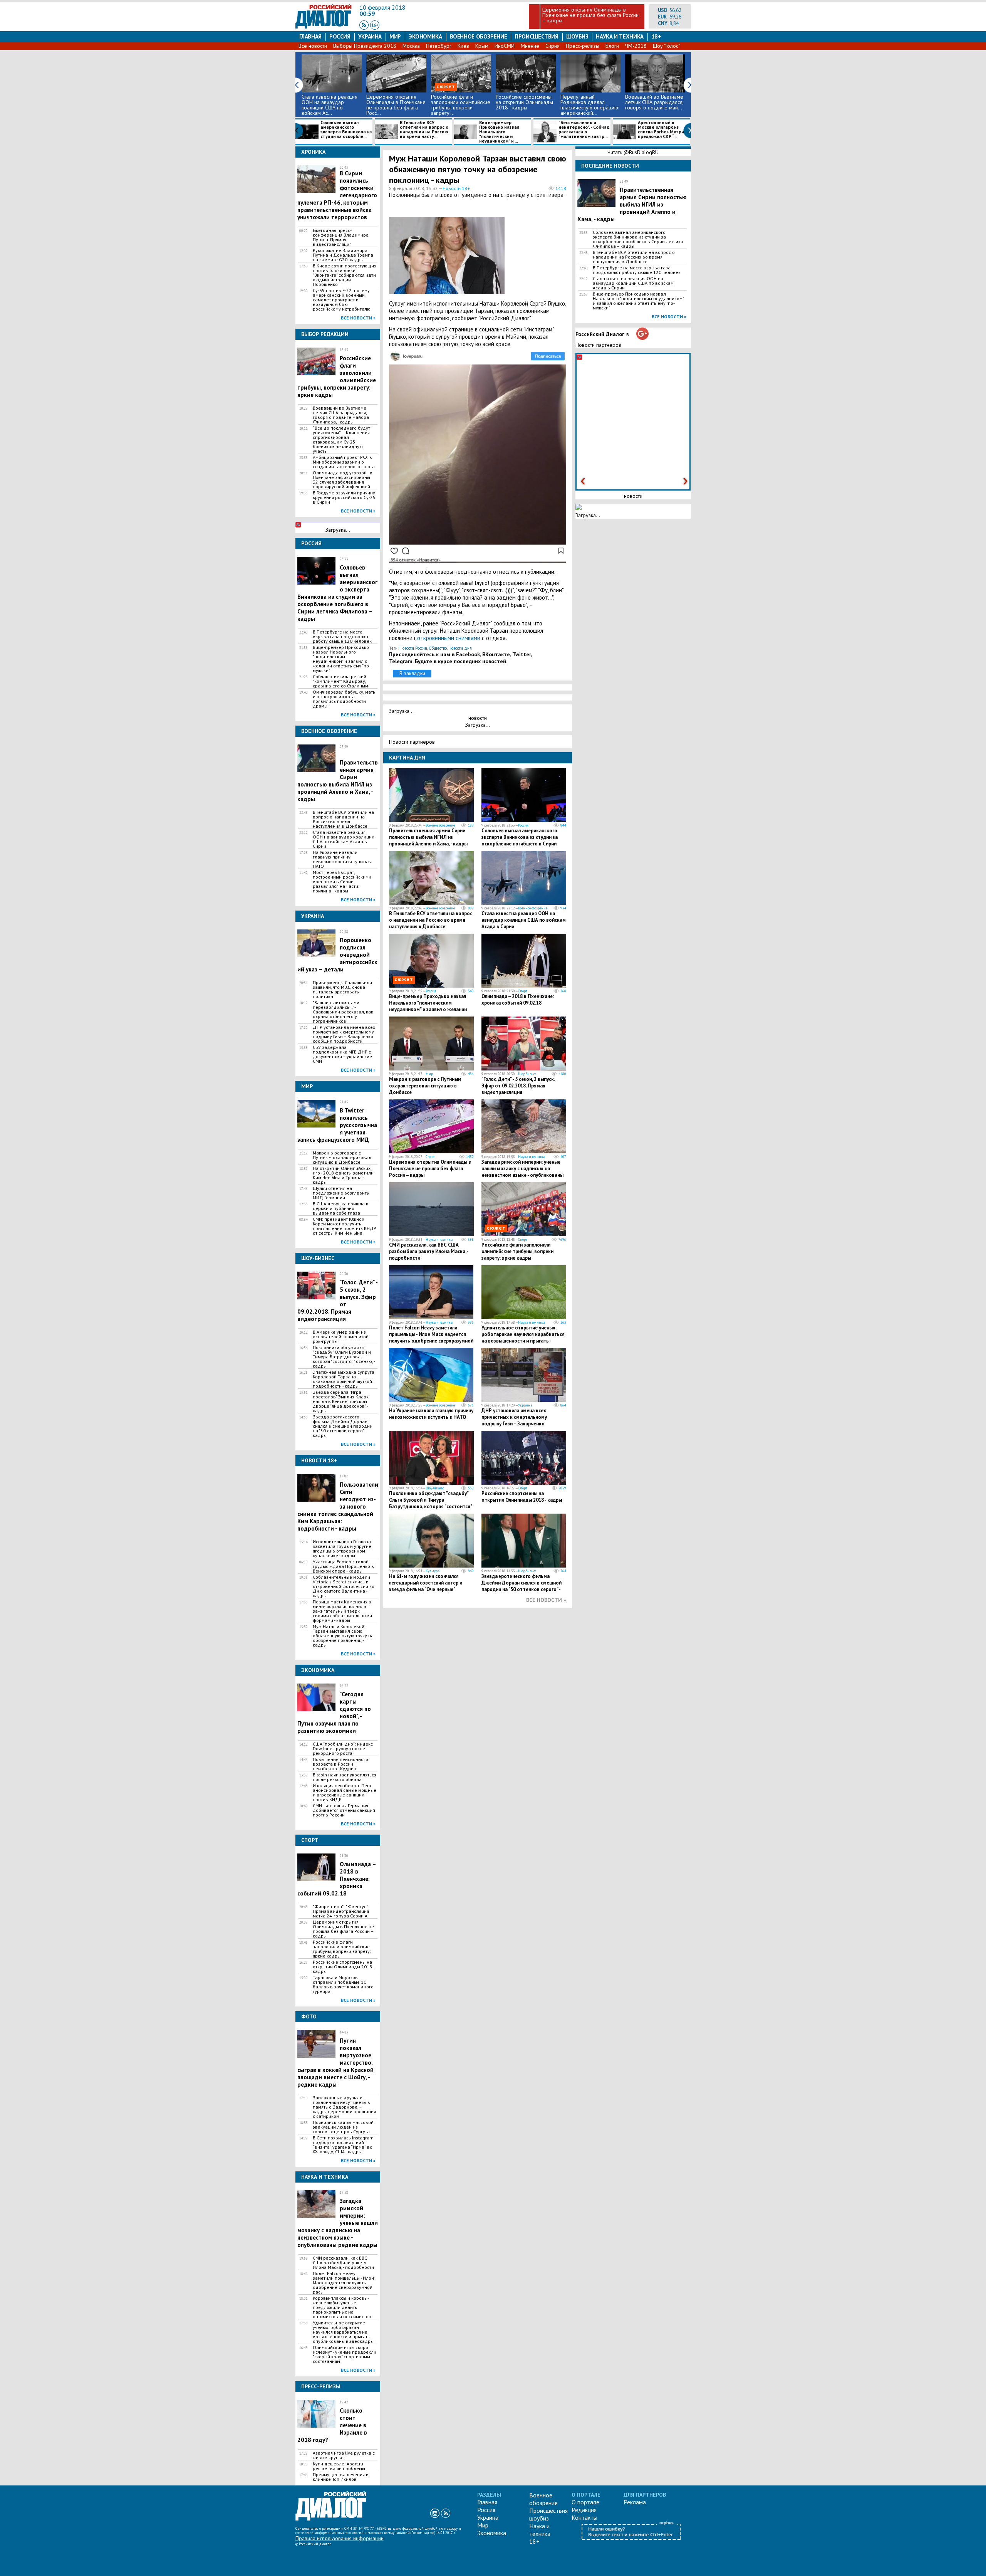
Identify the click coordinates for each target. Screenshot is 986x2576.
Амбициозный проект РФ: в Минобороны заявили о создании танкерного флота (344, 462)
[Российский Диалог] (324, 27)
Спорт (522, 991)
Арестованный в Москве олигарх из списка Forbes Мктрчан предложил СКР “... (664, 130)
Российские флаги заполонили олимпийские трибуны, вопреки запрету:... (461, 105)
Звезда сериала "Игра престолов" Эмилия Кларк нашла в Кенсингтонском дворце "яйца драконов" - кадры (341, 1401)
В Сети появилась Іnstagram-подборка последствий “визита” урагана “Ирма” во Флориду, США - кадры (344, 2145)
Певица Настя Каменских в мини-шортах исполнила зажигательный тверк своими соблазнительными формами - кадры (342, 1611)
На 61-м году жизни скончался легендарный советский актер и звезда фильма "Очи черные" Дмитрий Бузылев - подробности (427, 1586)
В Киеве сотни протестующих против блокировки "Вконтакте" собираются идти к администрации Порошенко (345, 275)
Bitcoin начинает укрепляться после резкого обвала (345, 1777)
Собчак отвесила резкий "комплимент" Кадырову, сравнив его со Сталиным (340, 681)
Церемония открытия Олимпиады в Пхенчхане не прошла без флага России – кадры (590, 15)
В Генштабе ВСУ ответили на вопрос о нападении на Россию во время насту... (424, 130)
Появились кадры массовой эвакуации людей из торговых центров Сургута (343, 2127)
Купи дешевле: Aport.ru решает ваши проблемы (339, 2466)
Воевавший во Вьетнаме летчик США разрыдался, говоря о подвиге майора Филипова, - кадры (341, 415)
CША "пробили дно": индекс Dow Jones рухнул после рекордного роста (343, 1749)
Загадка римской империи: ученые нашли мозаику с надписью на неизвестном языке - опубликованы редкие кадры (522, 1172)
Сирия (553, 46)
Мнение (530, 46)
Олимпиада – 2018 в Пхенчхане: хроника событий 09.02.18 (518, 1000)
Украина (370, 36)
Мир (395, 36)
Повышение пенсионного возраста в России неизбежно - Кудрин (340, 1764)
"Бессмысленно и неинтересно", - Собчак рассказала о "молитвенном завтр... (584, 130)
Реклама (635, 2502)
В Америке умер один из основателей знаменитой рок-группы (341, 1337)
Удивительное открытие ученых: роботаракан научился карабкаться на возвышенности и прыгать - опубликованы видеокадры (343, 2332)
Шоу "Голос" (666, 46)
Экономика (425, 36)
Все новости (313, 46)
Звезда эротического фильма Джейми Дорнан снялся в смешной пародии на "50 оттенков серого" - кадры (343, 1426)
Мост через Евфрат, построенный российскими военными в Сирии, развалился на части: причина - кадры (342, 882)
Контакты (584, 2517)
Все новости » (358, 318)
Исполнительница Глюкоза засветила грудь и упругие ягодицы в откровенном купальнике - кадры (342, 1549)
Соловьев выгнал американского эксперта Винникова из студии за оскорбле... (346, 130)
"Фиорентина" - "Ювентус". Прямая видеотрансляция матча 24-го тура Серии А (341, 1911)
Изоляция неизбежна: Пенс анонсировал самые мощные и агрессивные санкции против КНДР (345, 1793)
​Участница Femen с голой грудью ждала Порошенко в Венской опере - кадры (343, 1566)
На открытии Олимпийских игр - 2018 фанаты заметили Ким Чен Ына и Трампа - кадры (343, 1175)
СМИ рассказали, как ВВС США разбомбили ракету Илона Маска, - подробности (343, 2263)
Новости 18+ (456, 188)
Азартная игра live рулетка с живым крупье (344, 2455)
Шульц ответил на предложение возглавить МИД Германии (341, 1193)
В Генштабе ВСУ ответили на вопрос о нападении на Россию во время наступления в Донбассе (343, 819)
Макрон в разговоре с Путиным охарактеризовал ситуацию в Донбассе (342, 1158)
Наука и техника (620, 36)
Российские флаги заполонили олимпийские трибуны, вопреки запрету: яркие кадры (342, 1949)
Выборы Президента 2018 (365, 46)
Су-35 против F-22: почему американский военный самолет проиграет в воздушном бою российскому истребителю (342, 300)
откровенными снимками (449, 638)
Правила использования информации (340, 2538)
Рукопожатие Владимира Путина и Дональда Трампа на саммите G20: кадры (343, 255)
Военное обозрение (479, 36)
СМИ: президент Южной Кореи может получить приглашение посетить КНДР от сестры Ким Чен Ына (345, 1226)
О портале (585, 2502)
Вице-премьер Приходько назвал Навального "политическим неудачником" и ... (499, 132)
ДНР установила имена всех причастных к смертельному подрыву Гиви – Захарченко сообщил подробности (344, 1034)
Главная (310, 36)
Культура (433, 1571)
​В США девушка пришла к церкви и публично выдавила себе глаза (340, 1208)
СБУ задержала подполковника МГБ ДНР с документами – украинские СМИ (342, 1054)
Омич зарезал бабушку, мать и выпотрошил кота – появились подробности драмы (344, 699)
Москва (411, 46)
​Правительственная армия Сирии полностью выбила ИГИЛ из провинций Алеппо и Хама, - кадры (338, 781)
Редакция (584, 2510)
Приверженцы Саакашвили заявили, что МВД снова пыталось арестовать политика (342, 990)
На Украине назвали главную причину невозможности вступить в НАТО (342, 859)
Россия (340, 36)
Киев (463, 46)
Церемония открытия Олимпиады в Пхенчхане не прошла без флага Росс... (396, 105)
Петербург (439, 46)
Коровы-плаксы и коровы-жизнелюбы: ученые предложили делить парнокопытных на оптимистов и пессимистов (342, 2307)
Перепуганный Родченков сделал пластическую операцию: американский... (590, 105)
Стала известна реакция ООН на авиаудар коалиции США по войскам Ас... (330, 105)
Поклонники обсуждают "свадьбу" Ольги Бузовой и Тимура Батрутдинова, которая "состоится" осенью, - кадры (344, 1357)
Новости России (413, 648)
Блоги (612, 46)
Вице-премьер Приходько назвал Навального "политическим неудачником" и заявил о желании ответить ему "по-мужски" (342, 659)
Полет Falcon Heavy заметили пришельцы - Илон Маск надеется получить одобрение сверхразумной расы (343, 2283)
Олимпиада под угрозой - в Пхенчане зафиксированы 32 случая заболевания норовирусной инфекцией (343, 480)
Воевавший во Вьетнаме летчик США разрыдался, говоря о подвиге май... (654, 102)
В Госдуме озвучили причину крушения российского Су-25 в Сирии (344, 497)
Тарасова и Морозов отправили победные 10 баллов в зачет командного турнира (343, 1985)
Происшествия (537, 36)
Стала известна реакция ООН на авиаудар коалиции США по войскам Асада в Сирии (344, 839)
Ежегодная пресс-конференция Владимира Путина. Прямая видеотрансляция (341, 237)
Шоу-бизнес (527, 1074)
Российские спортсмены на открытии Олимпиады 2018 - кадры (524, 102)
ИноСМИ (505, 46)
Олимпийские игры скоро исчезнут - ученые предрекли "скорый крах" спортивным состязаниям (345, 2354)
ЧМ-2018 (636, 46)
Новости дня (460, 648)
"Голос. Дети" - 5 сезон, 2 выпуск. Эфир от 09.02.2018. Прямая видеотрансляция (518, 1086)
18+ (656, 36)
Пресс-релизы (583, 46)
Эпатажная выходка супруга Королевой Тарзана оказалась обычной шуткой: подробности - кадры (344, 1379)
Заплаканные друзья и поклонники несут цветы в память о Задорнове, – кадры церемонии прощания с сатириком (344, 2107)
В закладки (412, 673)
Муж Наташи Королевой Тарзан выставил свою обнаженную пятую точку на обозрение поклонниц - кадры (343, 1636)
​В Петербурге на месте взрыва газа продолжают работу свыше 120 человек (342, 637)
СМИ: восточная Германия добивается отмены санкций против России (344, 1810)
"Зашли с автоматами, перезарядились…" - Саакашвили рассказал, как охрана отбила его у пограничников (343, 1012)
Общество (438, 648)
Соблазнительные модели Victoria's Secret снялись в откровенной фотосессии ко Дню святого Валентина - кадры (344, 1586)
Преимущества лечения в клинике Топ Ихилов (341, 2477)
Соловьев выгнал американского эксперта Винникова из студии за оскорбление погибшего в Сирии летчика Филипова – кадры (337, 593)
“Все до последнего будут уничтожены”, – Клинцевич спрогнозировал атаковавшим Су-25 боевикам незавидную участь (341, 440)
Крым (482, 46)
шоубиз (577, 36)
